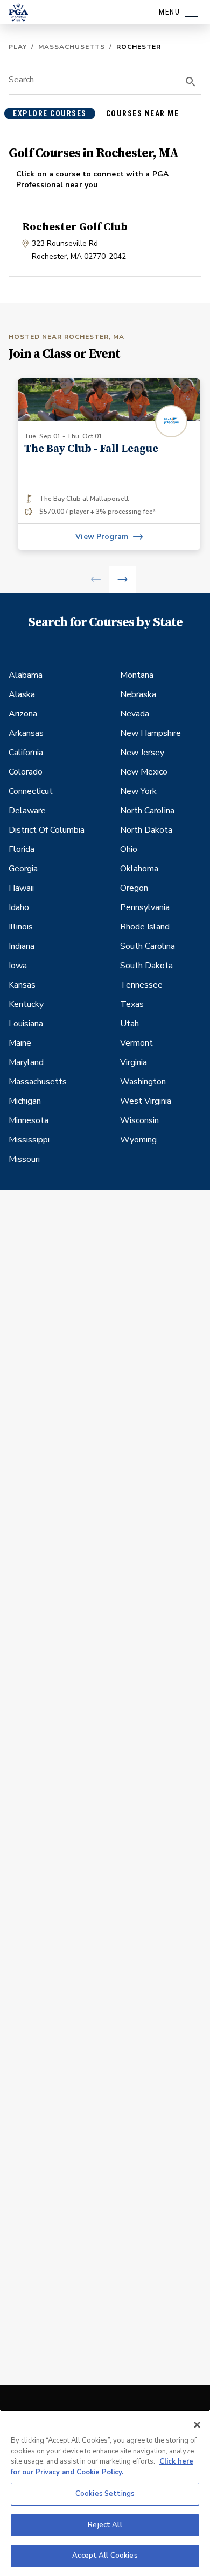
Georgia (23, 869)
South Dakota (146, 966)
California (26, 753)
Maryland (26, 1062)
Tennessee (141, 985)
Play (18, 47)
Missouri (24, 1159)
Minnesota (29, 1120)
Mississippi (29, 1140)
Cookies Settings (105, 2494)
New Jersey (142, 753)
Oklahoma (139, 869)
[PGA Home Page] (18, 12)
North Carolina (147, 811)
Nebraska (138, 694)
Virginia (134, 1062)
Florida (22, 849)
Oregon (134, 888)
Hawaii (21, 888)
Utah (129, 1024)
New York (138, 791)
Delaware (27, 811)
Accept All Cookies (105, 2556)
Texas (132, 1004)
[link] (109, 464)
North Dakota (146, 830)
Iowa (18, 966)
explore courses (50, 113)
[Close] (197, 2425)
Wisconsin (139, 1120)
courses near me (143, 113)
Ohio (129, 849)
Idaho (19, 907)
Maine (20, 1043)
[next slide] (122, 580)
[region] (105, 2493)
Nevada (135, 714)
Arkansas (26, 733)
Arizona (23, 714)
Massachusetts (72, 47)
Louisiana (26, 1024)
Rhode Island (145, 927)
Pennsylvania (145, 907)
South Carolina (148, 946)
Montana (137, 675)
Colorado (26, 772)
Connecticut (31, 791)
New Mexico (144, 772)
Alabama (26, 675)
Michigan (25, 1101)
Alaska (22, 694)
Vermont (136, 1043)
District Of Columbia (47, 830)
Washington (143, 1082)
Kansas (22, 985)
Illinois (21, 927)
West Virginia (146, 1101)
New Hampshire (150, 733)
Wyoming (138, 1140)
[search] (191, 82)
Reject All (105, 2525)
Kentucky (26, 1004)
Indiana (22, 946)
